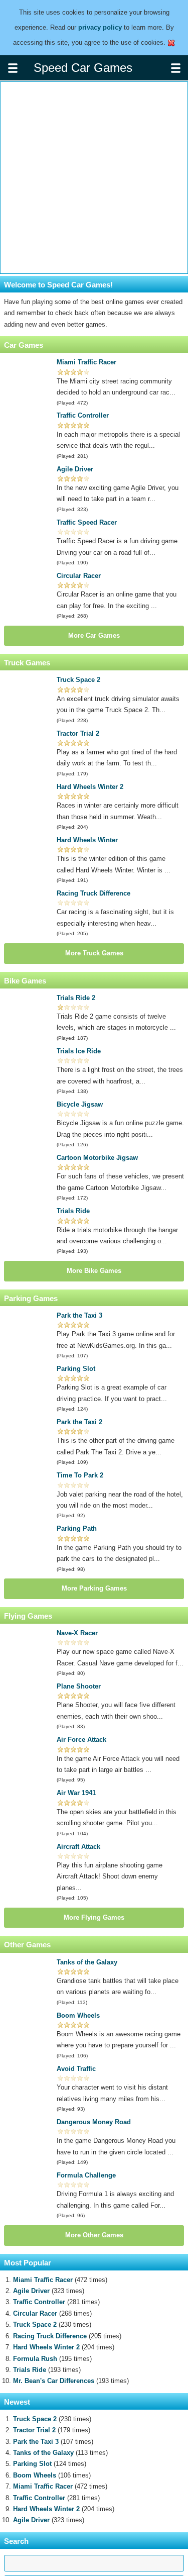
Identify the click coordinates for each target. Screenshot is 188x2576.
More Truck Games (94, 953)
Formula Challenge (86, 2175)
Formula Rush (35, 2359)
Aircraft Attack (78, 1847)
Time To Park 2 (80, 1475)
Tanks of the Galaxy (87, 1962)
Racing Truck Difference (93, 893)
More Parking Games (94, 1588)
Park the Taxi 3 (79, 1315)
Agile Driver (75, 469)
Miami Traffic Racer (86, 362)
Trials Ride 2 (76, 998)
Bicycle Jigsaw (80, 1104)
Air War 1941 (76, 1793)
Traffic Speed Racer (87, 522)
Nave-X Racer (77, 1633)
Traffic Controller (83, 415)
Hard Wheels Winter (87, 840)
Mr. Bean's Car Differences (54, 2381)
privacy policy (100, 27)
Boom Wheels (78, 2015)
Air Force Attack (81, 1740)
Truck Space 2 (78, 680)
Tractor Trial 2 (78, 733)
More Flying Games (94, 1917)
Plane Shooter (79, 1686)
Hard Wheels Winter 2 (90, 787)
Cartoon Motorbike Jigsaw (97, 1158)
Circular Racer (79, 576)
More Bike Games (94, 1271)
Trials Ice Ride (79, 1051)
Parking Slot (76, 1369)
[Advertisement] (94, 178)
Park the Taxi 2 (79, 1422)
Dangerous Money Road (94, 2122)
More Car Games (94, 635)
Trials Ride (73, 1211)
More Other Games (94, 2235)
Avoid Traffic (76, 2069)
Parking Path (77, 1528)
